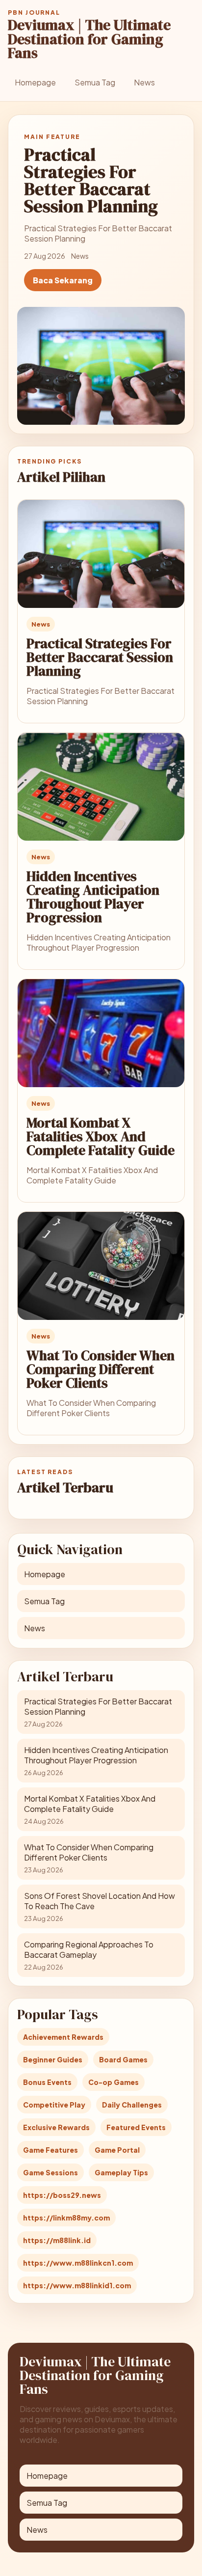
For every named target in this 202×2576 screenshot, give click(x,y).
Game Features (50, 2150)
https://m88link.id (57, 2240)
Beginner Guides (53, 2059)
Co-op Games (114, 2082)
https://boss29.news (62, 2195)
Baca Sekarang (63, 280)
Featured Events (136, 2127)
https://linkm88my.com (66, 2218)
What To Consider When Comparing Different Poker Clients (101, 1369)
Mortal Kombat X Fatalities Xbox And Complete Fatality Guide (101, 1136)
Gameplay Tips (121, 2172)
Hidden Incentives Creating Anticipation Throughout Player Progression (93, 897)
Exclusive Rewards (56, 2127)
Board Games (123, 2059)
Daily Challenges (132, 2105)
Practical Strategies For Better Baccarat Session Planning (100, 657)
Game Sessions (50, 2172)
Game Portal (117, 2150)
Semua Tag (95, 82)
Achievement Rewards (63, 2037)
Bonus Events (47, 2082)
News (144, 82)
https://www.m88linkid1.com (77, 2285)
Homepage (35, 82)
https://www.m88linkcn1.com (78, 2263)
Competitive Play (54, 2105)
